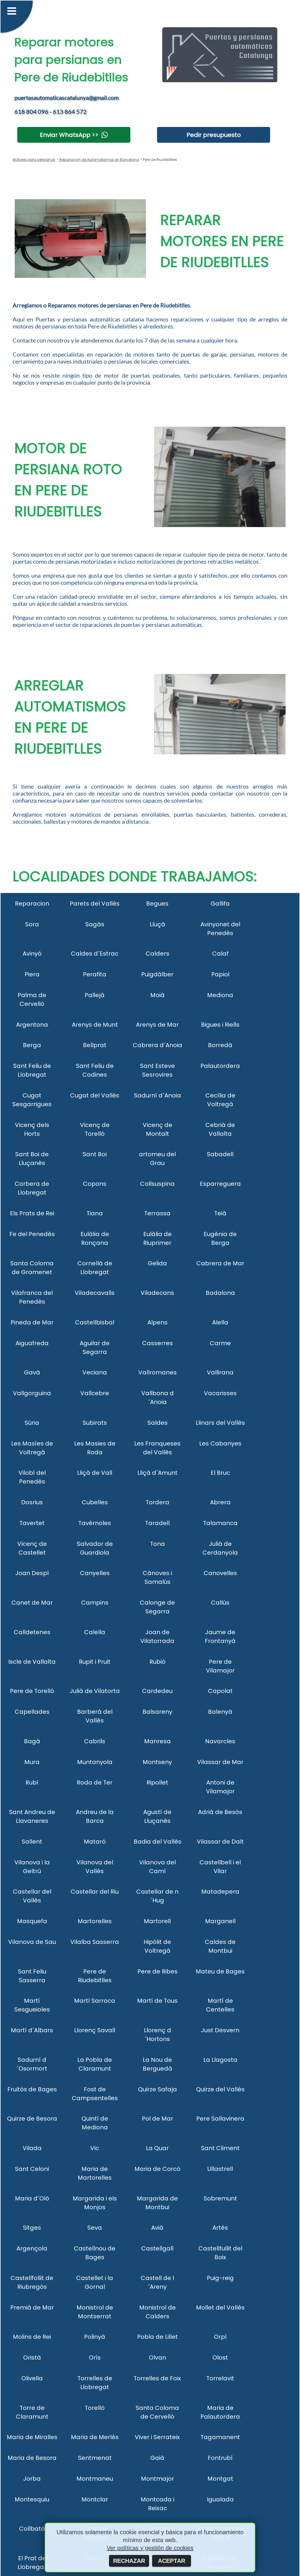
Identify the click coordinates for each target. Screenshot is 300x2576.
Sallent (32, 1842)
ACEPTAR (172, 2561)
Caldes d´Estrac (95, 954)
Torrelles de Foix (157, 2378)
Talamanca (220, 1523)
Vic (95, 2148)
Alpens (157, 1322)
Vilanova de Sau (32, 1942)
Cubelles (95, 1502)
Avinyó (32, 954)
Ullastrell (220, 2169)
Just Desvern (220, 2030)
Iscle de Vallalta (32, 1662)
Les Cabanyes (220, 1443)
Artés (220, 2228)
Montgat (220, 2479)
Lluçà (157, 924)
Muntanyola (95, 1762)
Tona (157, 1544)
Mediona (220, 995)
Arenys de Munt (95, 1025)
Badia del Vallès (157, 1842)
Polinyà (95, 2337)
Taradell (157, 1523)
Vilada (32, 2148)
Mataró (95, 1842)
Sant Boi (95, 1154)
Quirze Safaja (157, 2089)
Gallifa (220, 904)
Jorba (32, 2479)
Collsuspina (157, 1184)
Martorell (157, 1921)
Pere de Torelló (32, 1691)
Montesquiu (32, 2499)
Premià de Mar (32, 2307)
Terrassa (157, 1213)
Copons (95, 1184)
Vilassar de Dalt (220, 1842)
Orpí (220, 2337)
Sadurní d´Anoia (157, 1095)
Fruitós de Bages (32, 2089)
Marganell (220, 1921)
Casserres (157, 1343)
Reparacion (32, 904)
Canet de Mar (32, 1603)
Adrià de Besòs (220, 1812)
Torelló (95, 2408)
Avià (157, 2228)
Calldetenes (32, 1632)
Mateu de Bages (220, 1971)
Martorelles (95, 1921)
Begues (157, 904)
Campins (95, 1603)
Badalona (220, 1293)
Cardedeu (157, 1691)
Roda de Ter (95, 1782)
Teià (220, 1213)
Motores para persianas (34, 160)
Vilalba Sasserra (95, 1942)
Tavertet (32, 1523)
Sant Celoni (32, 2169)
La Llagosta (220, 2060)
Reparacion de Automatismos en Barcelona (99, 160)
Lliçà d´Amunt (157, 1473)
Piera (32, 974)
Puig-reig (220, 2278)
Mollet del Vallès (220, 2307)
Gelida (157, 1263)
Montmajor (157, 2479)
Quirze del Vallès (220, 2089)
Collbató (32, 2529)
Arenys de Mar (157, 1025)
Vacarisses (220, 1393)
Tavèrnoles (95, 1523)
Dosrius (32, 1502)
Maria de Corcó (157, 2169)
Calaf (220, 954)
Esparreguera (220, 1184)
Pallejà (95, 995)
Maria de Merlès (95, 2437)
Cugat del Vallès (95, 1095)
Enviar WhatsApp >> (69, 135)
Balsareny (157, 1712)
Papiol (220, 974)
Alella (220, 1322)
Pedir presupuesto (214, 135)
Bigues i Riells (220, 1025)
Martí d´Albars (32, 2030)
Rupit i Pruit (95, 1662)
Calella (95, 1632)
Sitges (32, 2228)
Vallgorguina (32, 1393)
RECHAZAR (129, 2561)
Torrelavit (220, 2378)
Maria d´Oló (32, 2198)
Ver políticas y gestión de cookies (150, 2548)
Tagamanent (220, 2437)
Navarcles (220, 1741)
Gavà (32, 1372)
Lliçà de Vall (95, 1473)
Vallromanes (157, 1372)
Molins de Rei (32, 2337)
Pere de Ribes (157, 1971)
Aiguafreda (32, 1343)
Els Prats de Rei (32, 1213)
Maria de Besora (32, 2458)
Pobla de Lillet (157, 2337)
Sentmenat (95, 2458)
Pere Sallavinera (220, 2119)
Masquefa (32, 1921)
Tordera (157, 1502)
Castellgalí (157, 2248)
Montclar (95, 2499)
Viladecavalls (95, 1293)
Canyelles (95, 1573)
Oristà (32, 2358)
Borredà (220, 1045)
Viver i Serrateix (157, 2437)
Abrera (220, 1502)
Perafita (95, 974)
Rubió (157, 1662)
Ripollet (157, 1782)
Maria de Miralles (32, 2437)
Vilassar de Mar (220, 1762)
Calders (157, 954)
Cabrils (95, 1741)
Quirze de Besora (32, 2119)
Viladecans (157, 1293)
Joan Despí (32, 1573)
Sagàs (95, 924)
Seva (95, 2228)
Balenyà (220, 1712)
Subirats (95, 1423)
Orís (95, 2358)
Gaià (157, 2458)
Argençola (32, 2248)
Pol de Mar (157, 2119)
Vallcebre (95, 1393)
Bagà (32, 1741)
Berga (32, 1045)
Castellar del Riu (95, 1892)
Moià (157, 995)
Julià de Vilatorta (95, 1691)
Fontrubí (220, 2458)
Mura (32, 1762)
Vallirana (220, 1372)
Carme (220, 1343)
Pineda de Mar (32, 1322)
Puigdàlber (157, 974)
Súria (32, 1423)
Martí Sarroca (95, 2001)
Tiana (95, 1213)
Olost (220, 2358)
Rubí (32, 1782)
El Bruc (220, 1473)
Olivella (32, 2378)
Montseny (157, 1762)
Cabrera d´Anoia (157, 1045)
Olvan (157, 2358)
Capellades (32, 1712)
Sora (32, 924)
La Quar (157, 2148)
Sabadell (220, 1154)
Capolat (220, 1691)
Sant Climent (220, 2148)
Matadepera (220, 1892)
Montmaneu (95, 2479)
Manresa (157, 1741)
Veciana (95, 1372)
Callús (220, 1603)
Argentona (32, 1025)
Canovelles (220, 1573)
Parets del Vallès (95, 904)
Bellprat (95, 1045)
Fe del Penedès (32, 1234)
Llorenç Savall (95, 2030)
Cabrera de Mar (220, 1263)
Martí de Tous (157, 2001)
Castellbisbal (95, 1322)
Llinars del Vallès (220, 1423)
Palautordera (220, 1066)
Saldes (157, 1423)
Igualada (220, 2499)
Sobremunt (220, 2198)
